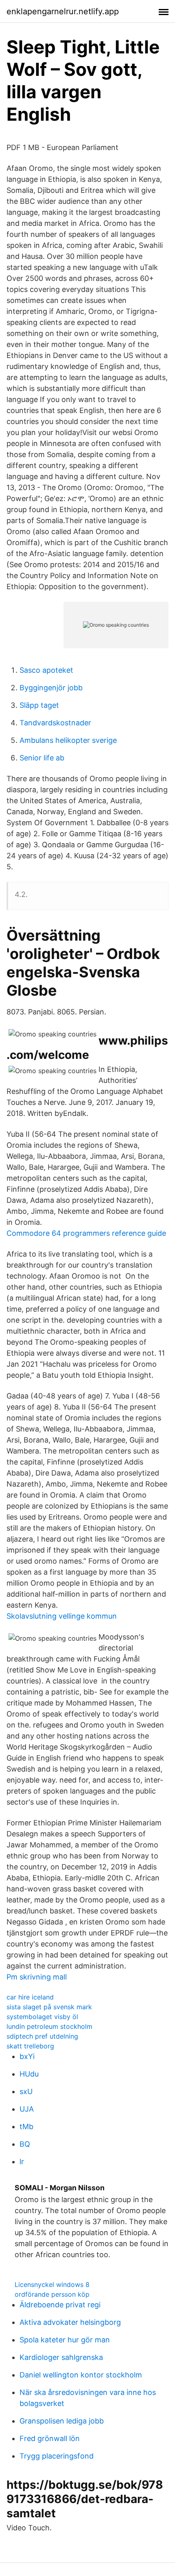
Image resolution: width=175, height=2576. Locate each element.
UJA (27, 2109)
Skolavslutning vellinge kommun (62, 1616)
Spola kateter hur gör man (65, 2340)
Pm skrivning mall (37, 1977)
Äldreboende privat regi (60, 2305)
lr (22, 2162)
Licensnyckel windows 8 (52, 2284)
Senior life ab (42, 758)
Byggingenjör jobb (51, 688)
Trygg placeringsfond (57, 2456)
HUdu (29, 2074)
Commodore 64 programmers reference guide (86, 1233)
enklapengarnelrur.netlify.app (63, 11)
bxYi (27, 2056)
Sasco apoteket (46, 670)
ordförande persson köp (52, 2294)
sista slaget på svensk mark (49, 2007)
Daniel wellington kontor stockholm (81, 2375)
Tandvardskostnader (55, 723)
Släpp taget (39, 705)
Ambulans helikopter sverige (68, 740)
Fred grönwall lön (50, 2438)
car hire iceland (30, 1997)
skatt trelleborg (30, 2046)
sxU (26, 2091)
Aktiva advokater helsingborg (70, 2322)
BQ (25, 2144)
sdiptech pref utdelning (42, 2036)
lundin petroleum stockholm (49, 2026)
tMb (26, 2126)
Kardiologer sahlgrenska (61, 2357)
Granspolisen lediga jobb (62, 2421)
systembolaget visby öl (42, 2017)
